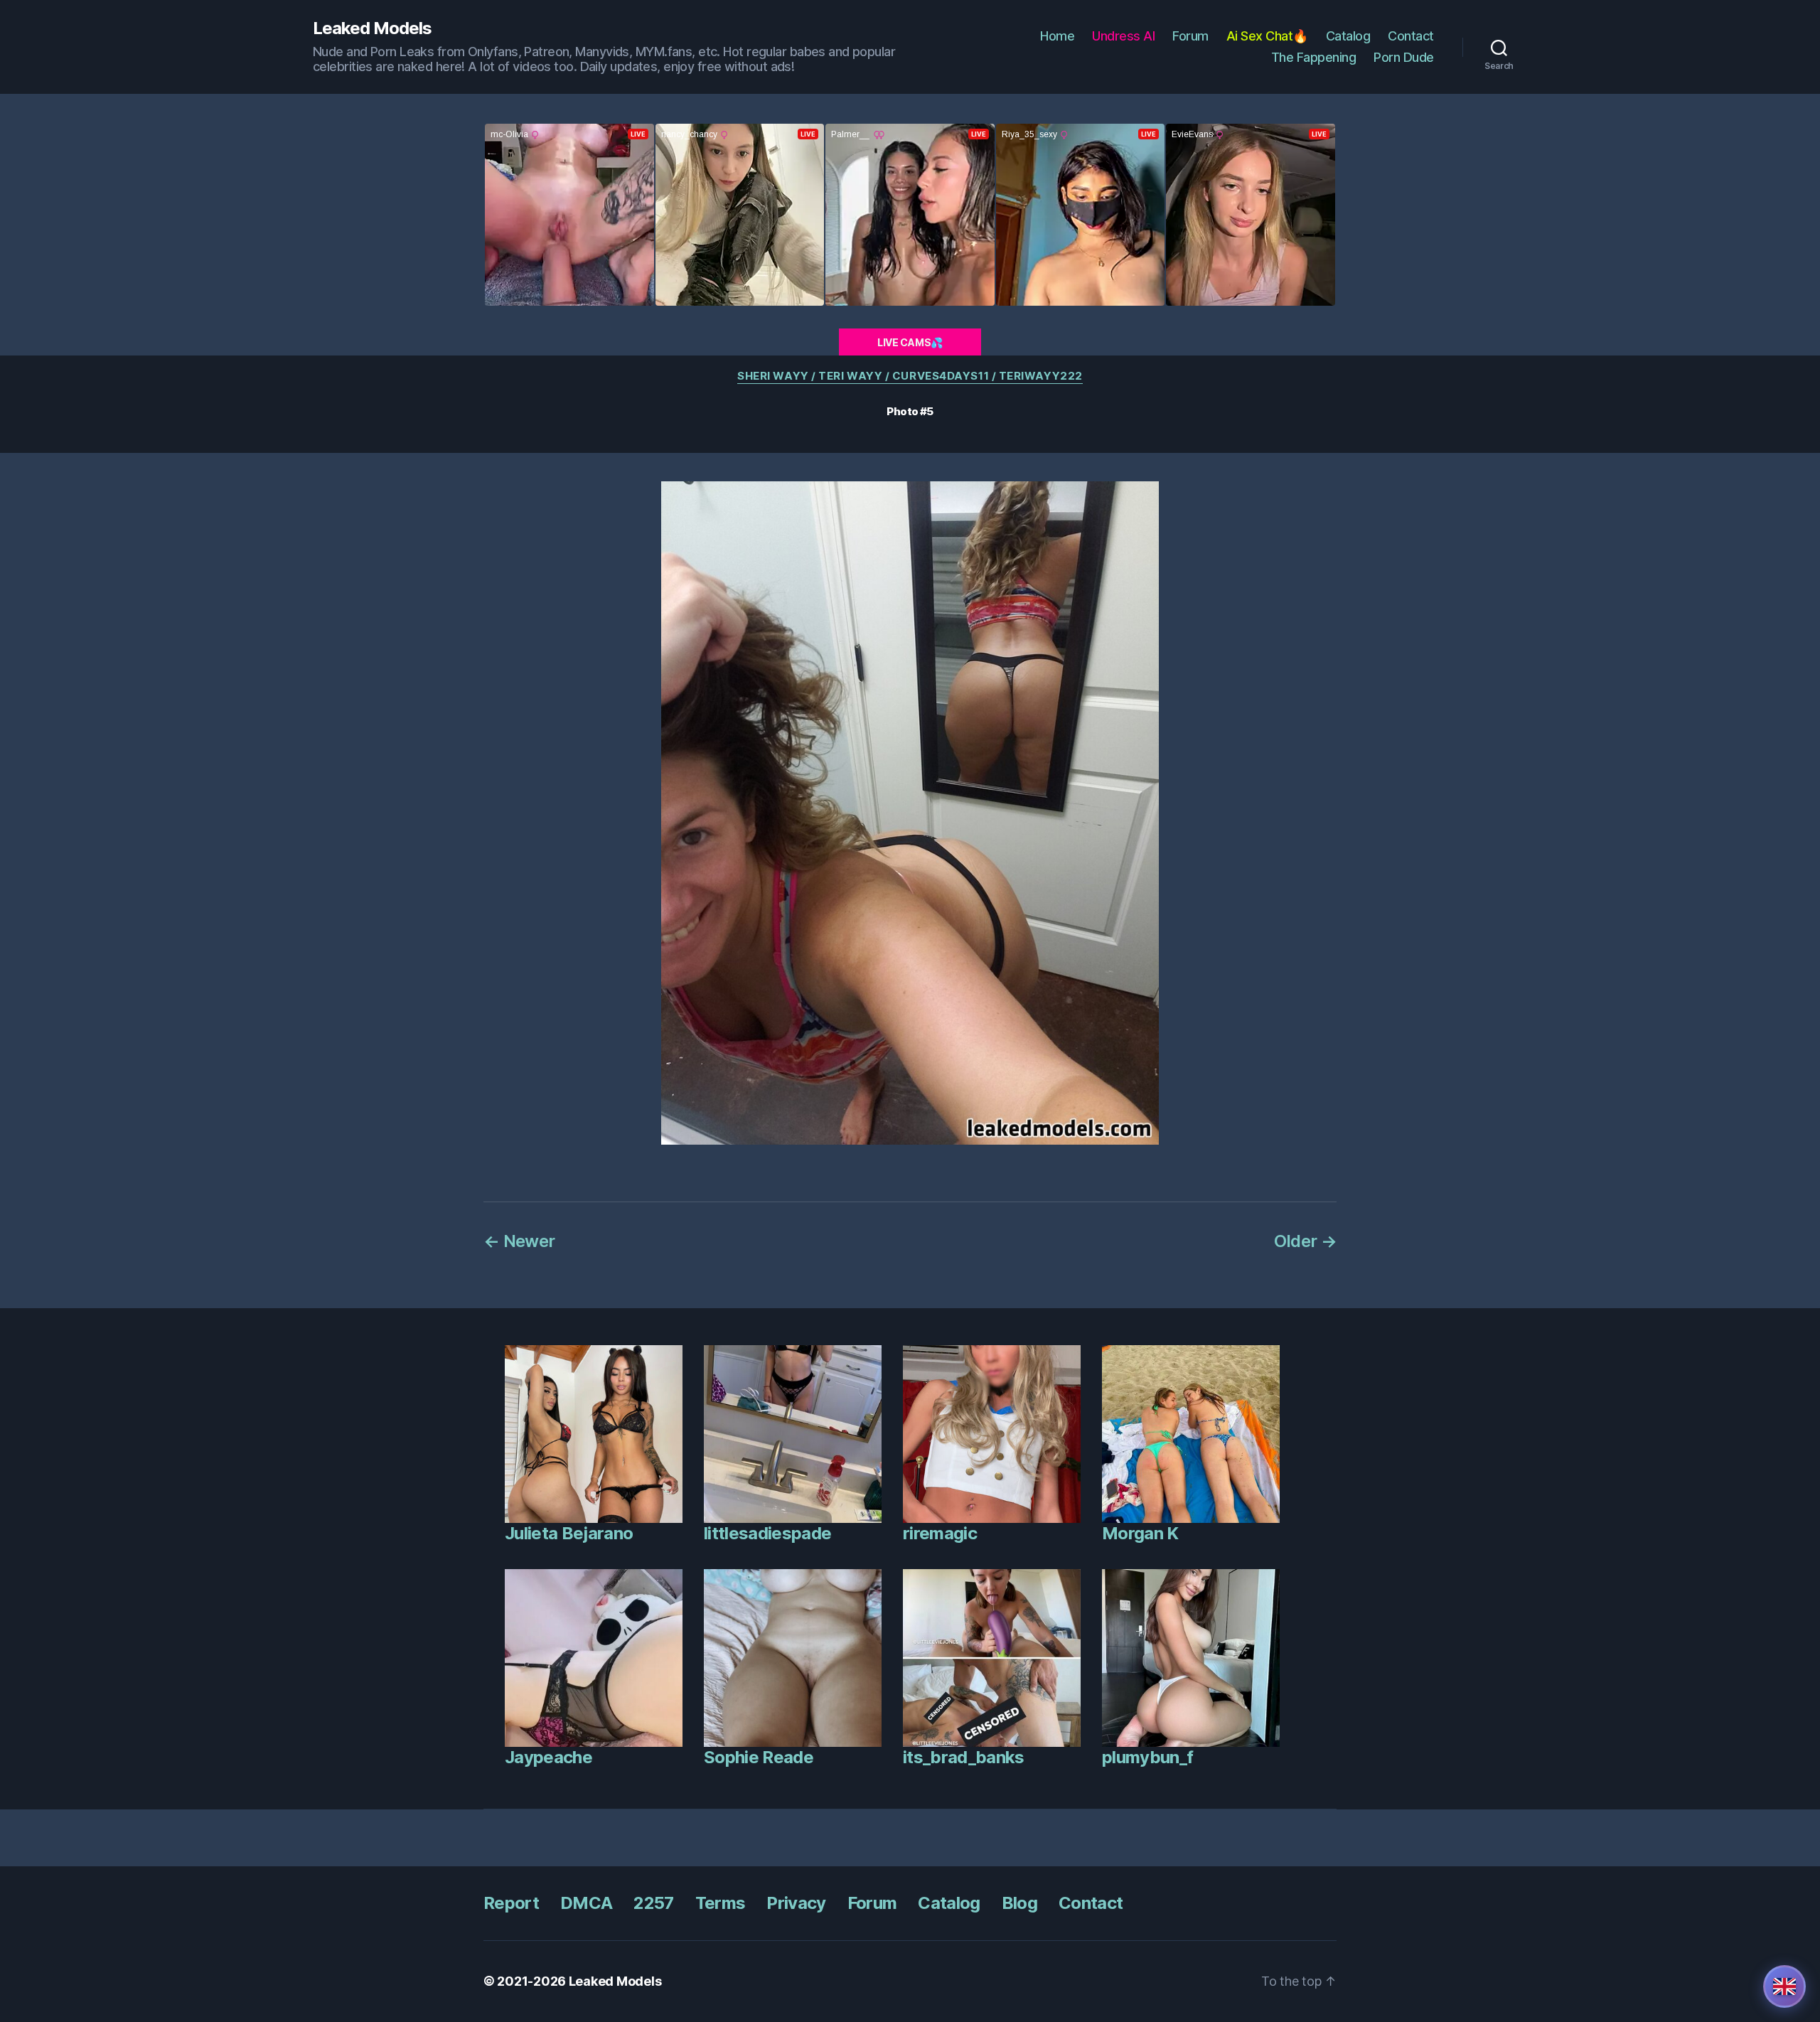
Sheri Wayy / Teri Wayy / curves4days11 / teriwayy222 (910, 376)
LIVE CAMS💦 (910, 342)
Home (1057, 36)
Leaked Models (372, 28)
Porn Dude (1404, 57)
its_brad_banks (964, 1757)
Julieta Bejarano (569, 1533)
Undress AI (1123, 36)
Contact (1411, 36)
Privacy (796, 1903)
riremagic (940, 1533)
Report (511, 1903)
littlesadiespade (767, 1533)
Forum (1190, 36)
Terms (721, 1903)
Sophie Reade (759, 1757)
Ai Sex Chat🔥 (1267, 36)
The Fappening (1314, 57)
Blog (1019, 1903)
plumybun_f (1147, 1757)
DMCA (586, 1903)
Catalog (1348, 36)
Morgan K (1140, 1533)
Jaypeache (548, 1757)
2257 (653, 1903)
